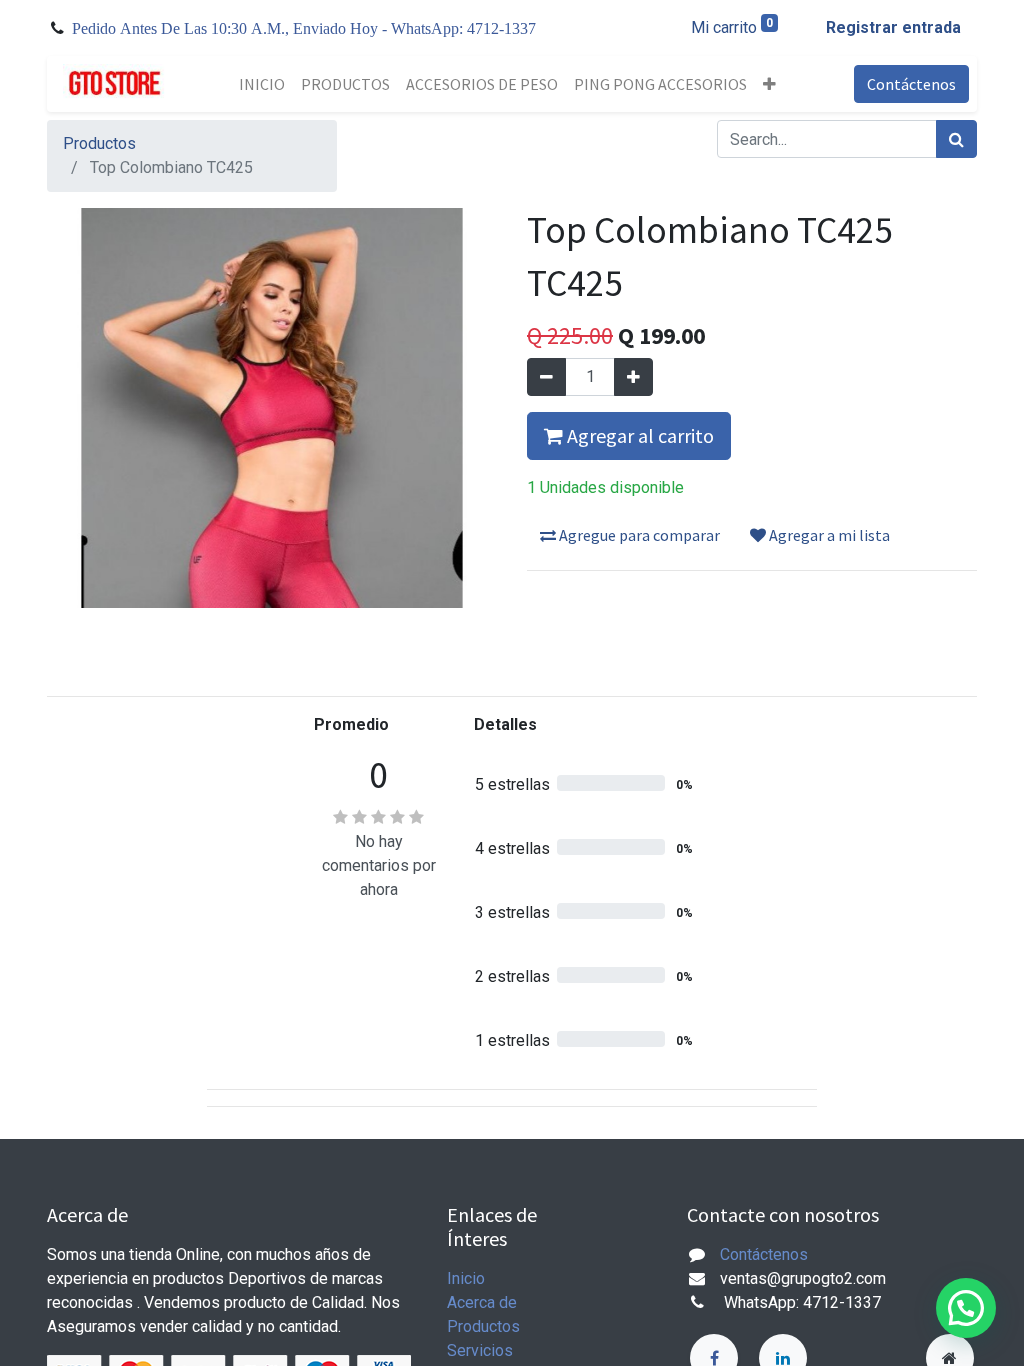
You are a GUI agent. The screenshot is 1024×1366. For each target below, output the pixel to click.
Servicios (480, 1350)
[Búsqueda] (956, 139)
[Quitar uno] (546, 377)
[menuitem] (262, 84)
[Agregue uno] (633, 377)
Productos (99, 143)
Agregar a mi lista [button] (828, 535)
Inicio (466, 1278)
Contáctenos (911, 84)
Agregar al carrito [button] (638, 435)
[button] (769, 84)
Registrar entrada (893, 27)
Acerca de (482, 1302)
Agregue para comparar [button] (638, 535)
